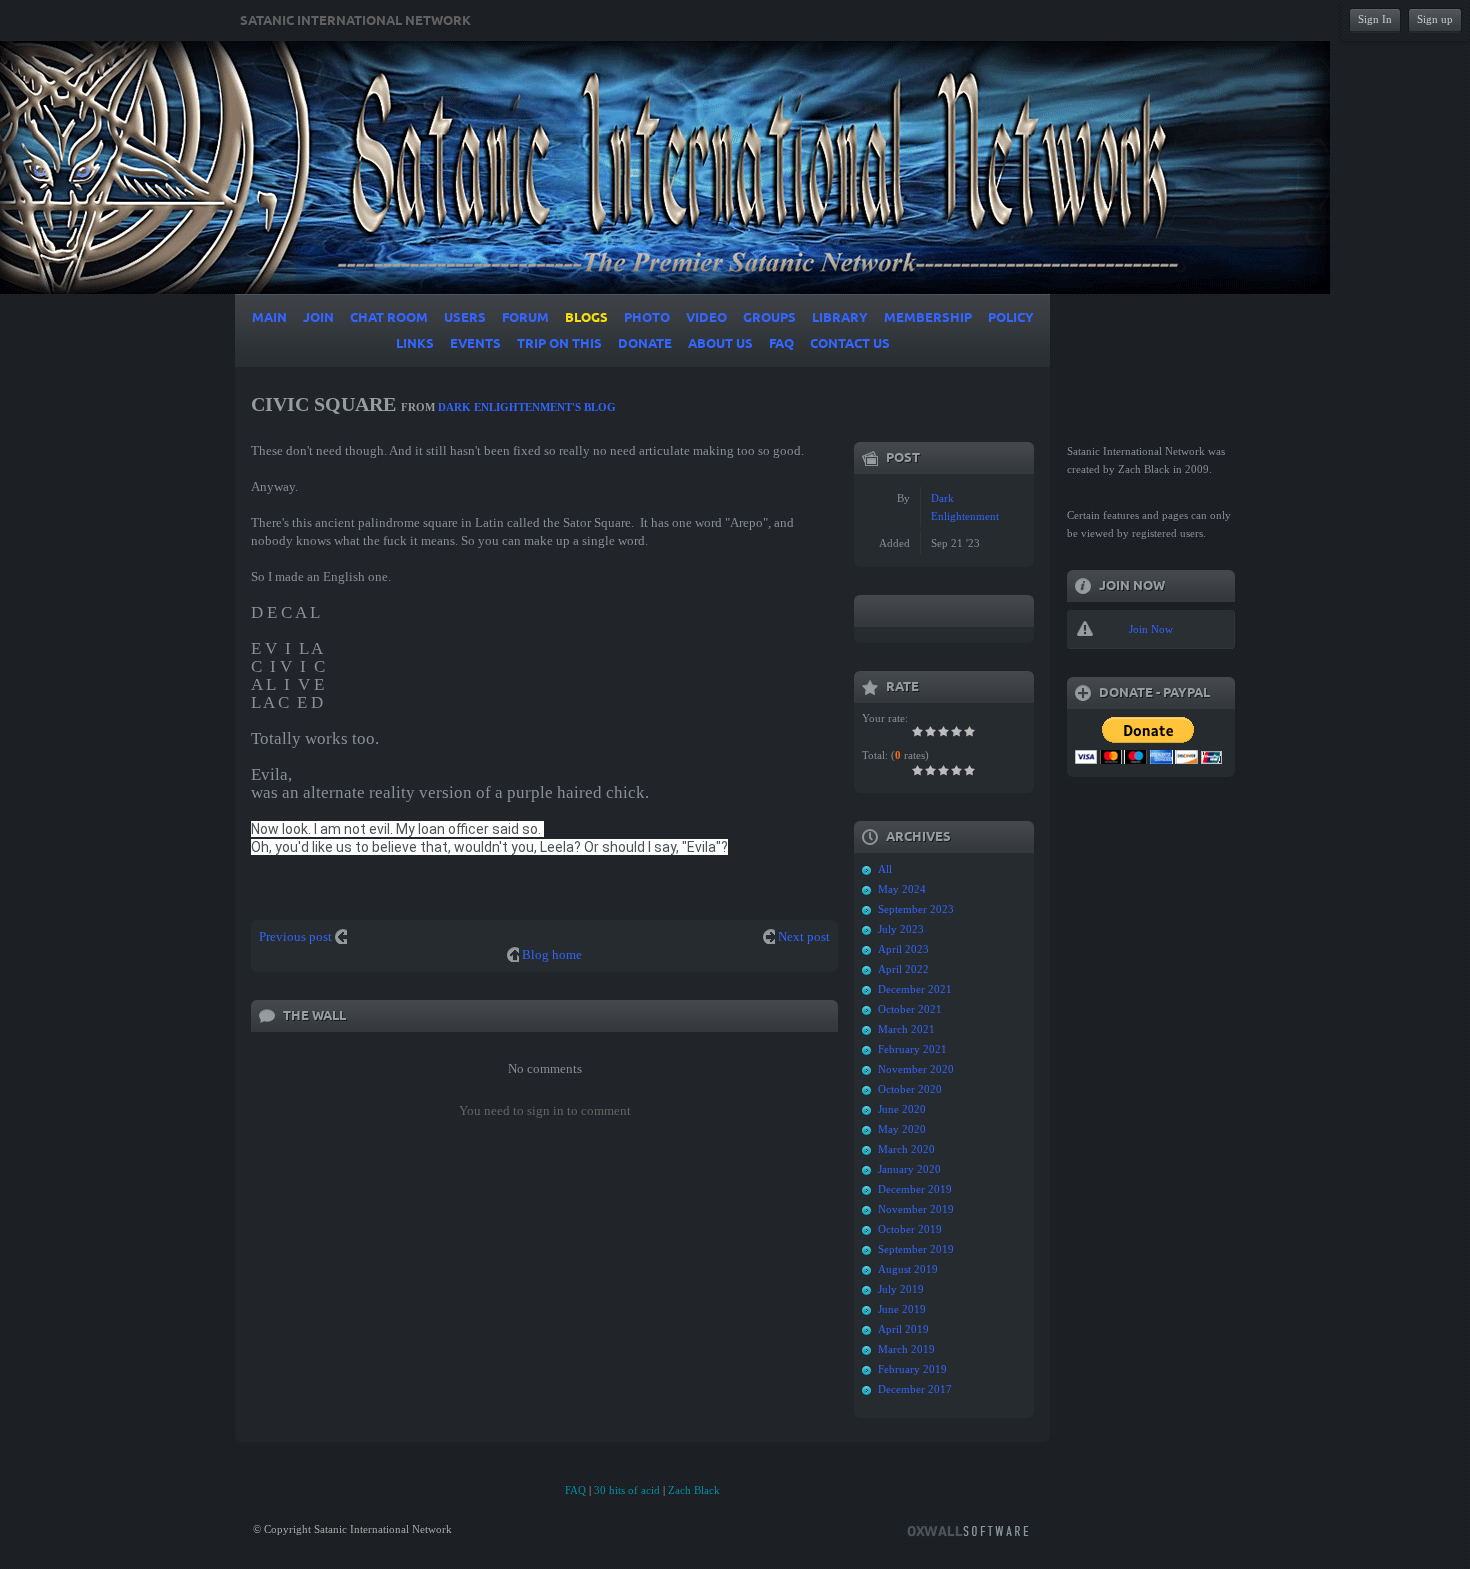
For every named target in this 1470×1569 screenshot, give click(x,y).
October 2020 (910, 1089)
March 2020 (906, 1149)
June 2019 (902, 1309)
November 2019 (916, 1209)
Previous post (295, 936)
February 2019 (912, 1369)
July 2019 (901, 1289)
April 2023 (903, 949)
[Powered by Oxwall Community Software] (968, 1529)
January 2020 (909, 1169)
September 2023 (916, 909)
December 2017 (915, 1389)
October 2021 (910, 1009)
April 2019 (903, 1329)
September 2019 (916, 1249)
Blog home (552, 954)
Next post (804, 936)
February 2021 (912, 1049)
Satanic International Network (355, 21)
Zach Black (694, 1490)
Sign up (1435, 19)
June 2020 (902, 1109)
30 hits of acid (627, 1490)
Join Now (1151, 629)
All (885, 869)
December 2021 (915, 989)
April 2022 (903, 969)
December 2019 (915, 1189)
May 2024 (902, 889)
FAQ (575, 1490)
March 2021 (906, 1029)
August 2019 (908, 1269)
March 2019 (906, 1349)
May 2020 (902, 1129)
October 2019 (910, 1229)
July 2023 (901, 929)
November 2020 (916, 1069)
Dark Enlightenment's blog (527, 407)
